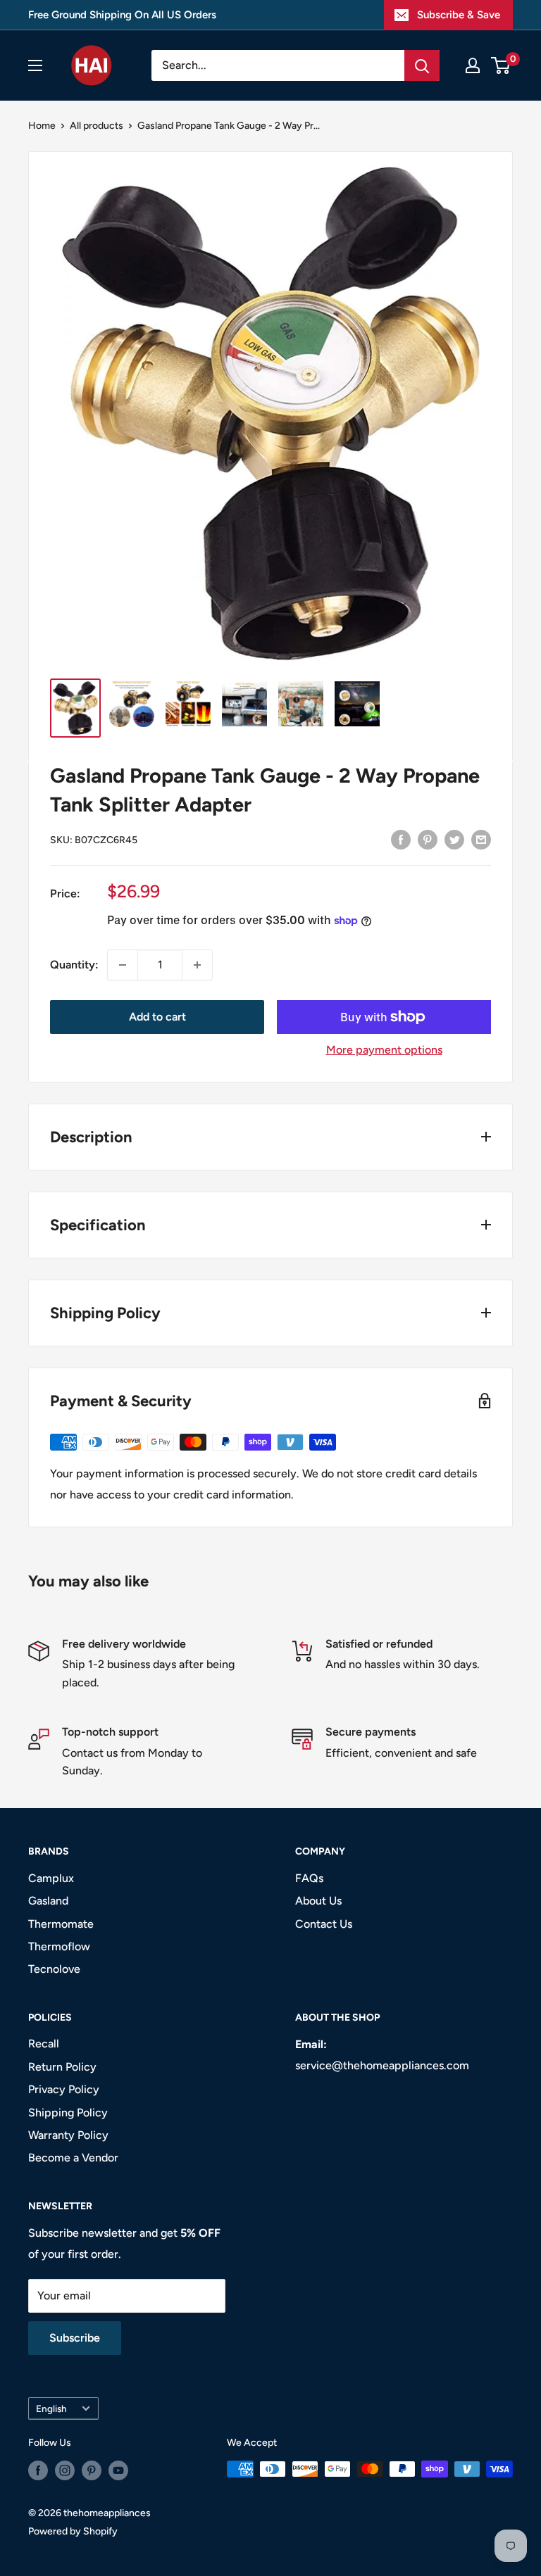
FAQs (309, 1878)
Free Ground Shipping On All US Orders (122, 15)
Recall (44, 2044)
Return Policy (62, 2067)
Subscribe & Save (459, 15)
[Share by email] (481, 839)
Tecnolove (54, 1969)
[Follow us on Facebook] (38, 2470)
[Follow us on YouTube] (118, 2470)
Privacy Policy (64, 2089)
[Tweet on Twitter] (454, 839)
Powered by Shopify (73, 2531)
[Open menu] (35, 65)
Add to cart (157, 1017)
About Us (318, 1901)
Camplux (51, 1878)
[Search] (422, 65)
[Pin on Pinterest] (428, 839)
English (51, 2408)
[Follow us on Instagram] (65, 2470)
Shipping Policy (68, 2113)
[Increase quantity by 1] (197, 965)
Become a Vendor (73, 2158)
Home (42, 126)
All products (97, 126)
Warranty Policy (68, 2135)
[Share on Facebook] (401, 839)
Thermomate (61, 1924)
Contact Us (324, 1924)
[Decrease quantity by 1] (123, 965)
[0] (501, 65)
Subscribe (75, 2338)
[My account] (473, 65)
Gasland (48, 1901)
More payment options (384, 1050)
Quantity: (74, 965)
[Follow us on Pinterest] (92, 2470)
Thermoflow (59, 1946)
